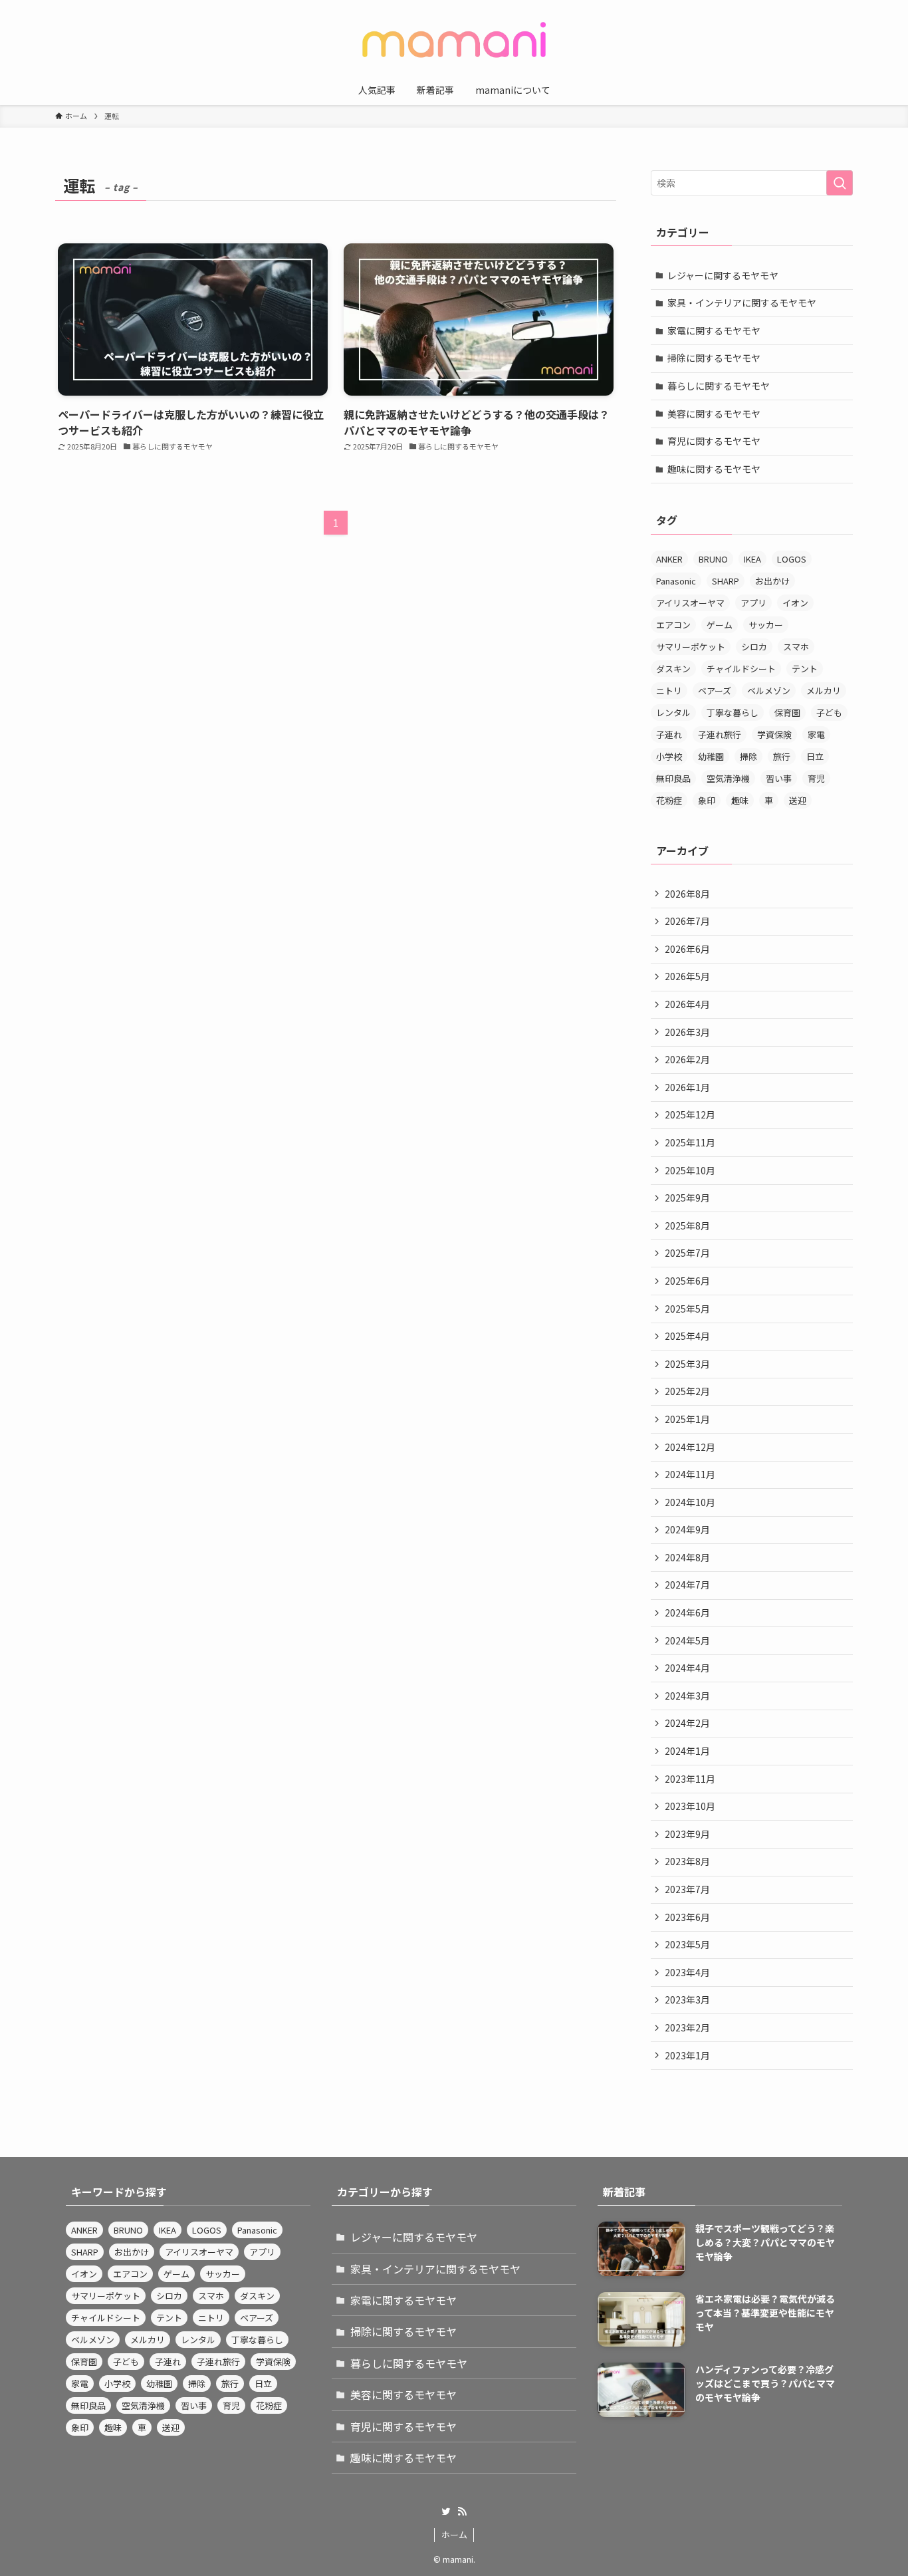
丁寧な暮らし (733, 712)
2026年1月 (687, 1087)
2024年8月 (687, 1557)
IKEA (752, 559)
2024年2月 (687, 1723)
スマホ (796, 647)
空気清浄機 (728, 778)
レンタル (673, 712)
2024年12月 (690, 1447)
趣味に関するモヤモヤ (714, 469)
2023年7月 (687, 1889)
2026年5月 (687, 976)
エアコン (673, 625)
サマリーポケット (691, 647)
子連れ (669, 734)
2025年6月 (687, 1281)
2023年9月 (687, 1834)
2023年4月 (687, 1972)
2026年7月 (687, 921)
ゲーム (720, 625)
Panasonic (676, 581)
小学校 (669, 756)
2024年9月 (687, 1529)
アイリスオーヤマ (690, 603)
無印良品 (673, 778)
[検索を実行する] (840, 183)
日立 (815, 756)
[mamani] (454, 40)
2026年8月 (687, 894)
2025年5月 (687, 1309)
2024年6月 (687, 1612)
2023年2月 (687, 2027)
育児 (816, 778)
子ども (829, 712)
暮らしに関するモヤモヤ (719, 386)
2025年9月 (687, 1198)
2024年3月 (687, 1696)
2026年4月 (687, 1004)
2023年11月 (690, 1779)
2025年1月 (687, 1419)
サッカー (766, 625)
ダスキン (673, 669)
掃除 (748, 756)
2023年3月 (687, 1999)
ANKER (669, 559)
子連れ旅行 (720, 734)
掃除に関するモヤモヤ (714, 358)
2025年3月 (687, 1364)
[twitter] (446, 2512)
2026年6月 (687, 949)
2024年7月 (687, 1585)
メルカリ (824, 691)
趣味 (740, 800)
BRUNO (713, 559)
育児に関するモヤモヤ (714, 441)
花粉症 (669, 800)
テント (805, 669)
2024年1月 (687, 1751)
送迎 (798, 800)
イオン (795, 603)
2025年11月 (690, 1142)
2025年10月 (690, 1170)
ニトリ (669, 691)
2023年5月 (687, 1944)
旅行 (782, 756)
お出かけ (772, 581)
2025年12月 (690, 1114)
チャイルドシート (741, 669)
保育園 (787, 712)
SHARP (726, 581)
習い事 (779, 778)
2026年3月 (687, 1032)
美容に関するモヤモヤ (714, 414)
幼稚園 (711, 756)
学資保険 (774, 734)
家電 (816, 734)
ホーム (454, 2534)
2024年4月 (687, 1668)
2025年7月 (687, 1253)
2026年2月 (687, 1059)
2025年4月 (687, 1336)
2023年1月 (687, 2055)
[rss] (462, 2512)
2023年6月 (687, 1917)
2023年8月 (687, 1861)
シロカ (754, 647)
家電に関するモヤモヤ (714, 330)
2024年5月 (687, 1640)
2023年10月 (690, 1806)
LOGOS (792, 559)
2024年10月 (690, 1502)
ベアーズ (715, 691)
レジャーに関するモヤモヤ (723, 275)
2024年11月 (690, 1474)
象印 (707, 800)
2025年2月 (687, 1391)
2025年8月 (687, 1225)
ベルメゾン (769, 691)
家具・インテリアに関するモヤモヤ (742, 303)
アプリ (753, 603)
